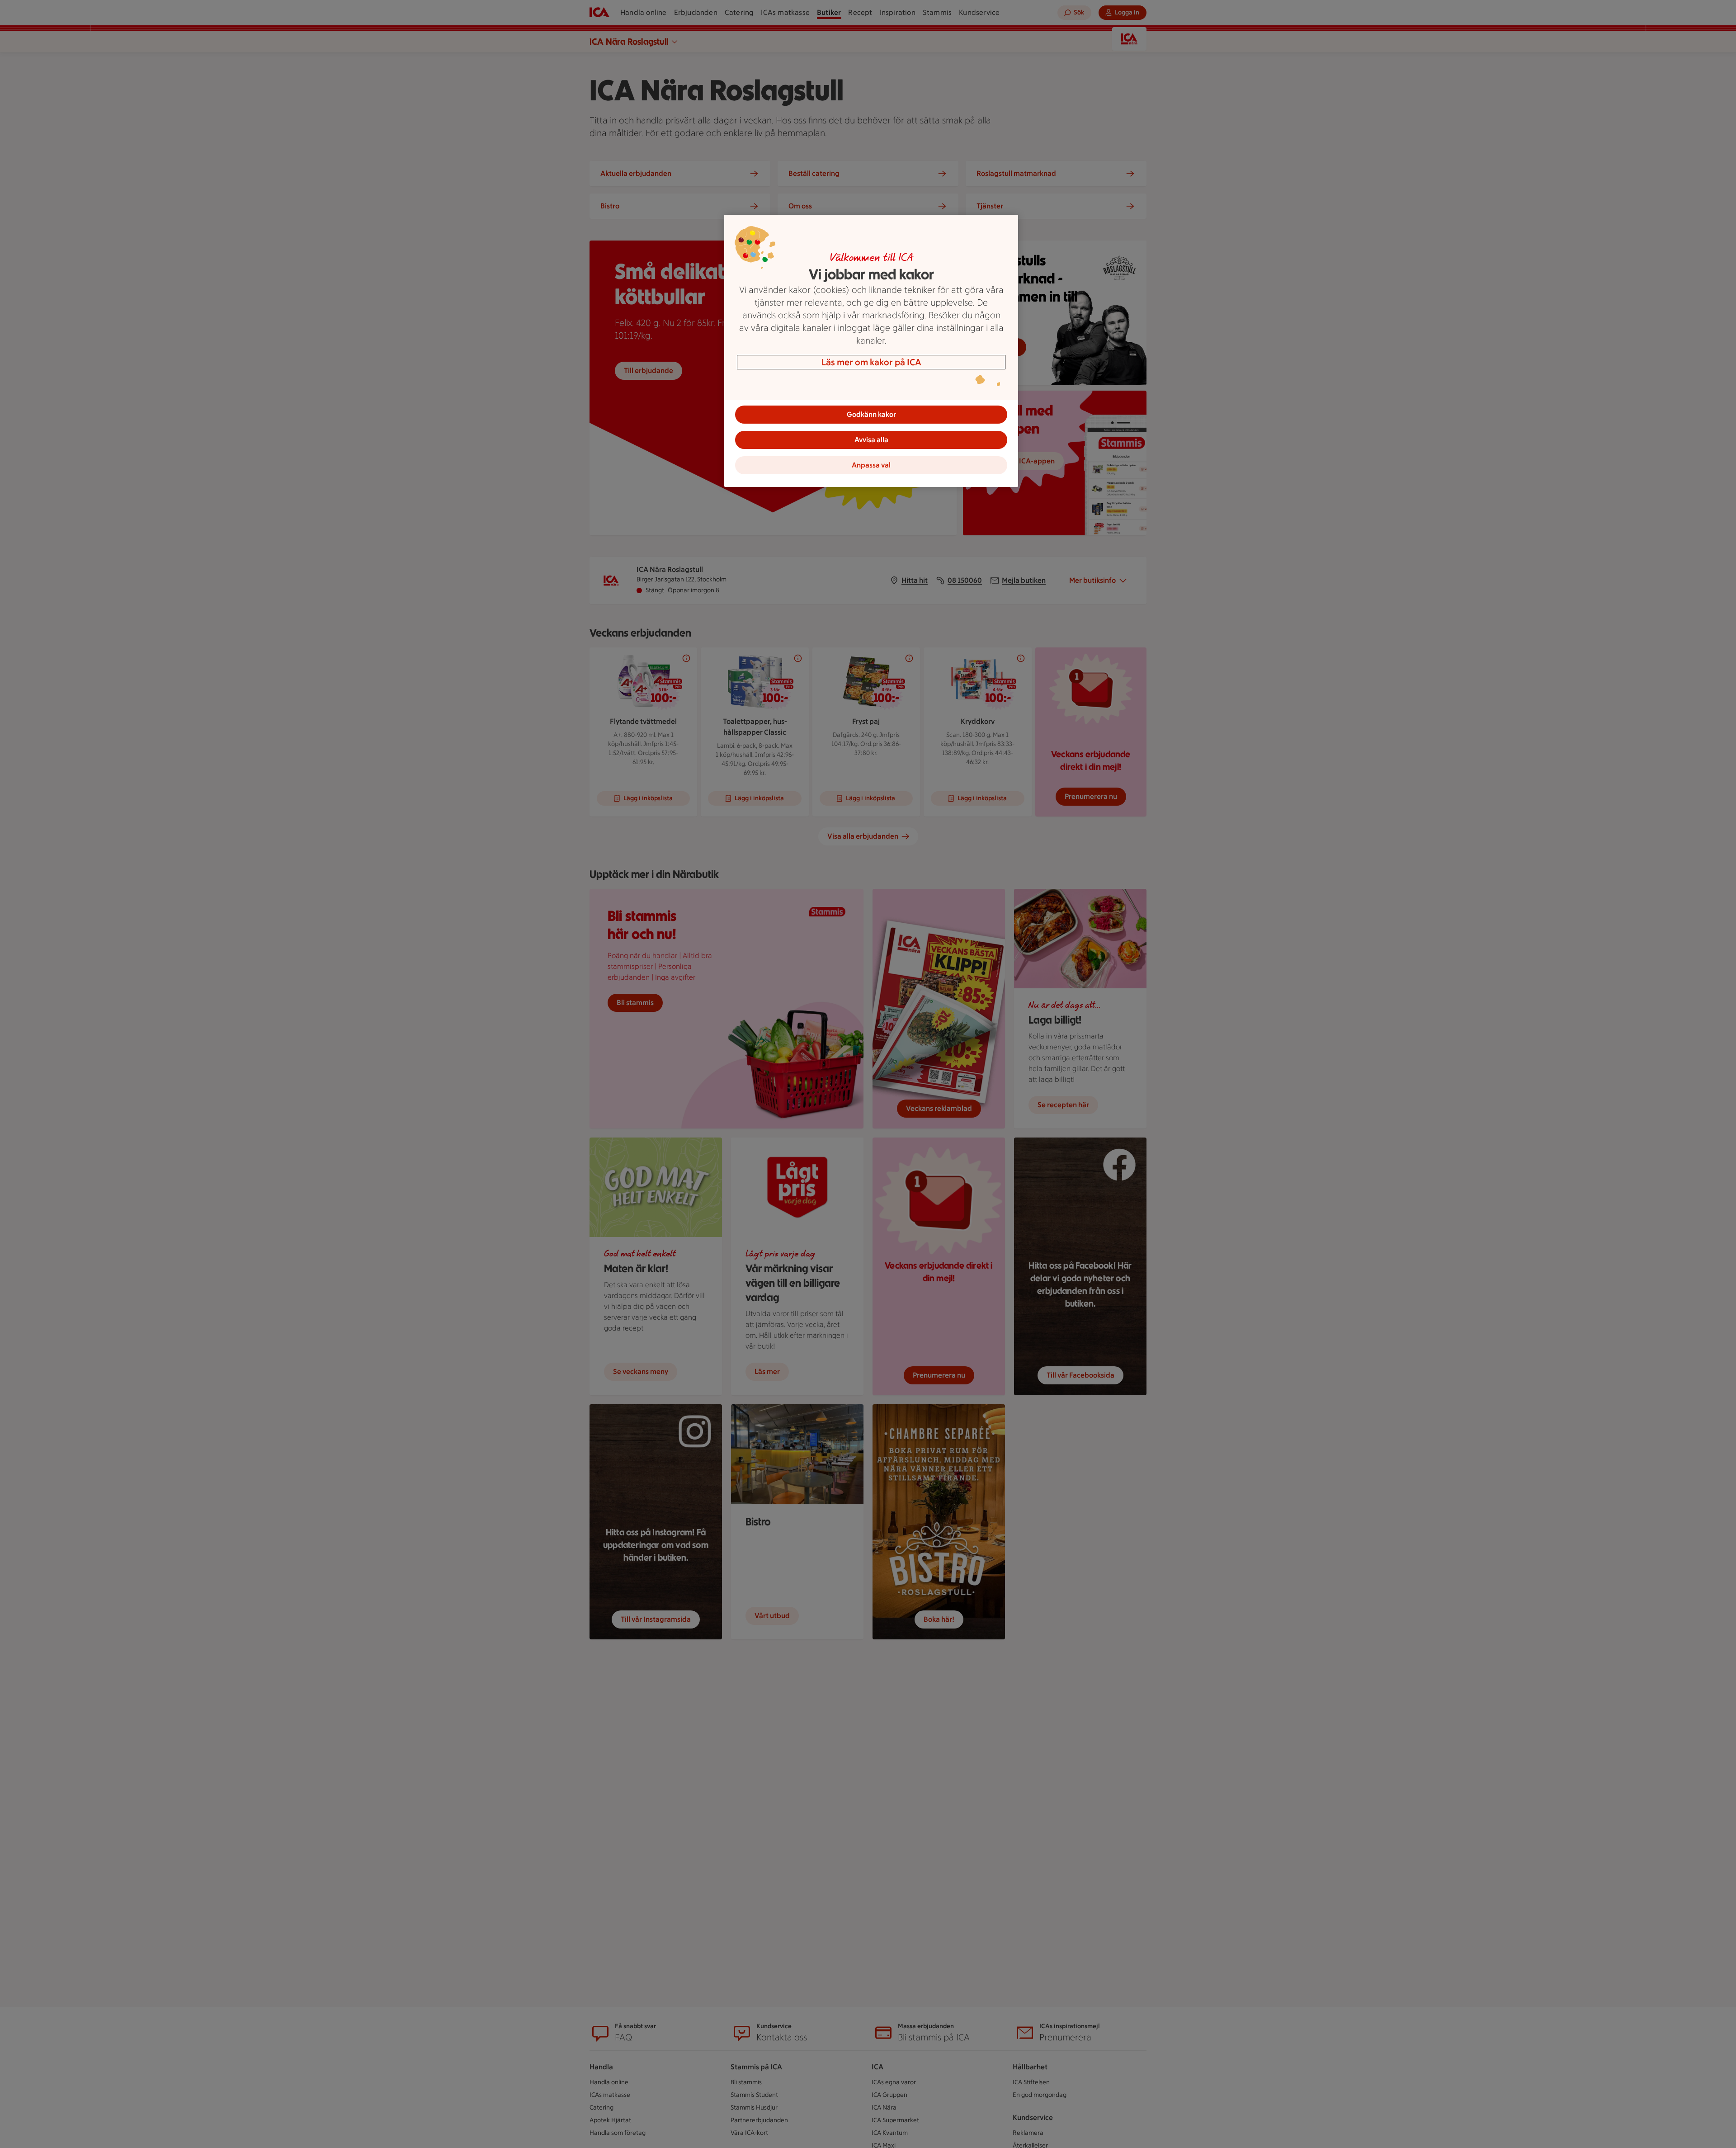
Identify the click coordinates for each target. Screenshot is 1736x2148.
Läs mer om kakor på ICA (871, 362)
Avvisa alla (871, 440)
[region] (871, 351)
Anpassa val (871, 465)
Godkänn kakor (871, 414)
